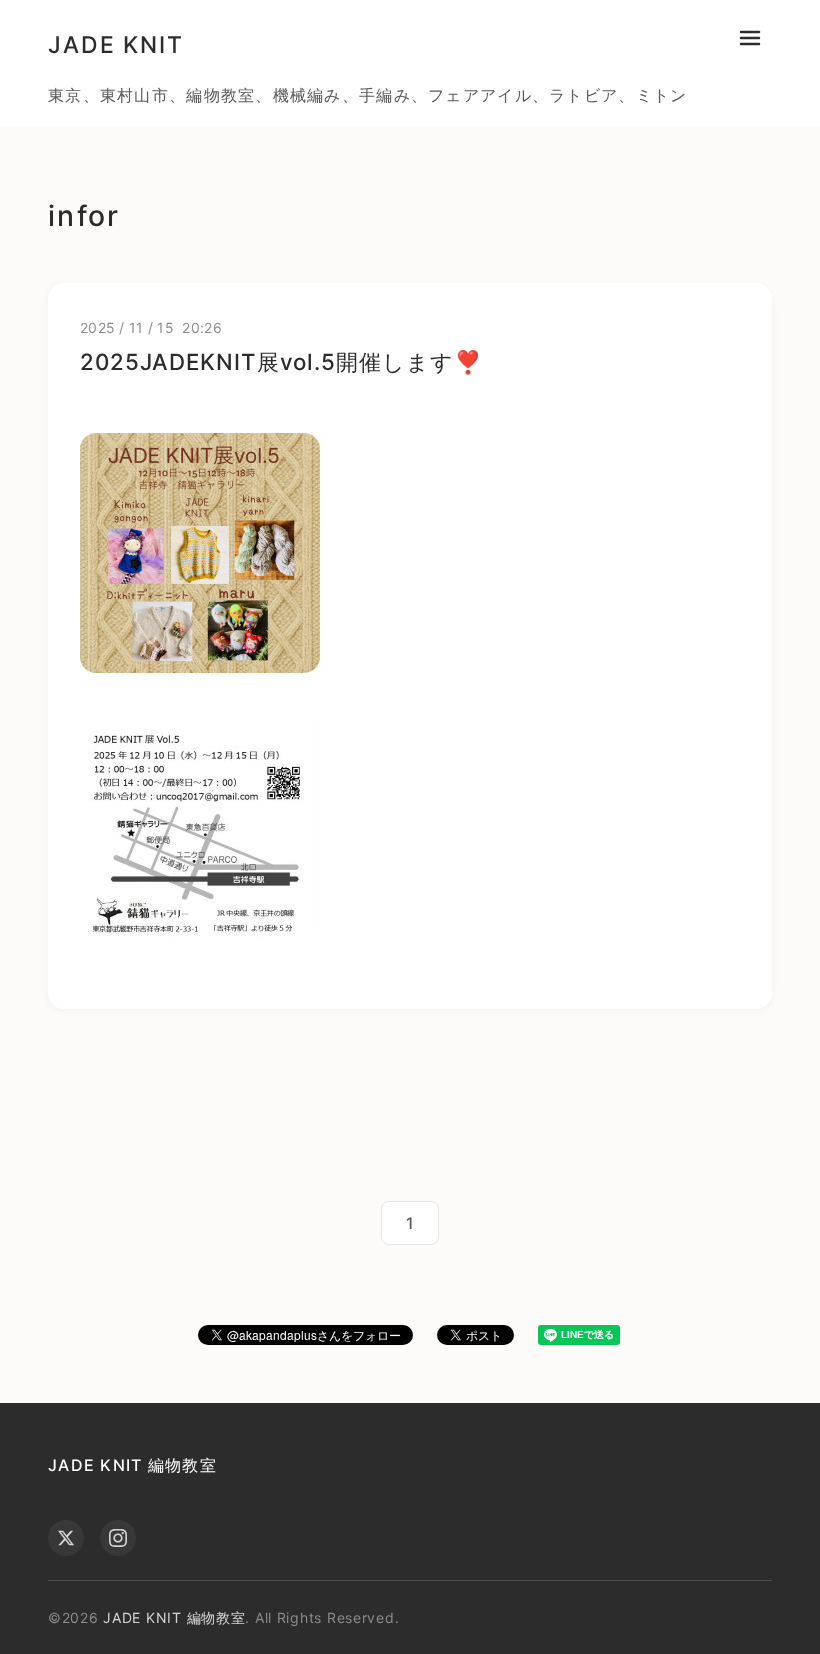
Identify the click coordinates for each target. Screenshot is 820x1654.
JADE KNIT (116, 45)
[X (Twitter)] (66, 1538)
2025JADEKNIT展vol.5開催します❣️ (281, 361)
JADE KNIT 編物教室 (132, 1465)
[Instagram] (118, 1538)
